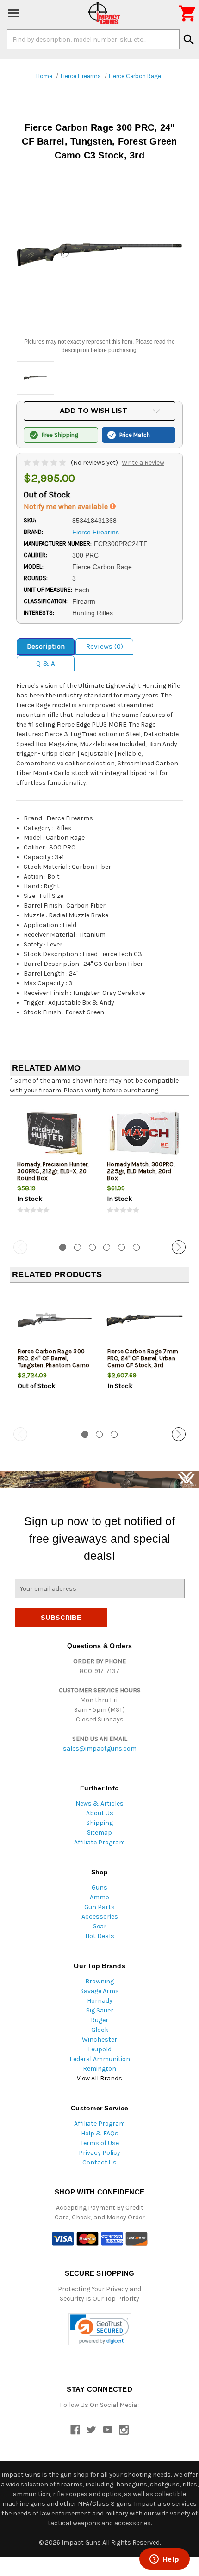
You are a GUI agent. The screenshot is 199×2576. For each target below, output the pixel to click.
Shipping (99, 1823)
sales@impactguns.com (100, 1749)
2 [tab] (78, 1247)
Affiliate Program (99, 1842)
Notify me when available (67, 506)
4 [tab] (107, 1247)
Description (46, 646)
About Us (100, 1813)
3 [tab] (92, 1247)
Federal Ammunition (100, 2059)
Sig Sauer (100, 2010)
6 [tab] (136, 1247)
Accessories (100, 1917)
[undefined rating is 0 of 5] (46, 463)
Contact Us (99, 2162)
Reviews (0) (105, 646)
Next (179, 1247)
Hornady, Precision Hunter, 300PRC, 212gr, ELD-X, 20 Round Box (53, 1171)
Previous (20, 1247)
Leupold (100, 2049)
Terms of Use (100, 2143)
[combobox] (93, 39)
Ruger (99, 2020)
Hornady (100, 2001)
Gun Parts (99, 1907)
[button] (100, 2329)
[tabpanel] (55, 1167)
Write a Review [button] (143, 463)
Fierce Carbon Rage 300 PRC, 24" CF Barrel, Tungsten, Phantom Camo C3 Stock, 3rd (54, 1362)
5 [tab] (121, 1247)
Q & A (46, 663)
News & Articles (99, 1803)
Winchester (99, 2040)
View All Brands (99, 2078)
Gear (99, 1926)
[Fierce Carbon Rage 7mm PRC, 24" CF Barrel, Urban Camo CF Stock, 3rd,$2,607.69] (145, 1320)
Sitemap (99, 1833)
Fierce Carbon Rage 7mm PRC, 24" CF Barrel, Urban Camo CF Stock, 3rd (143, 1358)
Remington (99, 2069)
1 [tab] (63, 1247)
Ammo (99, 1897)
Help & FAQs (100, 2133)
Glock (100, 2030)
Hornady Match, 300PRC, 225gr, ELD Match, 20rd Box (141, 1171)
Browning (99, 1981)
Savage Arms (99, 1991)
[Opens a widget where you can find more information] (164, 2560)
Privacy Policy (99, 2153)
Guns (99, 1888)
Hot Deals (100, 1936)
